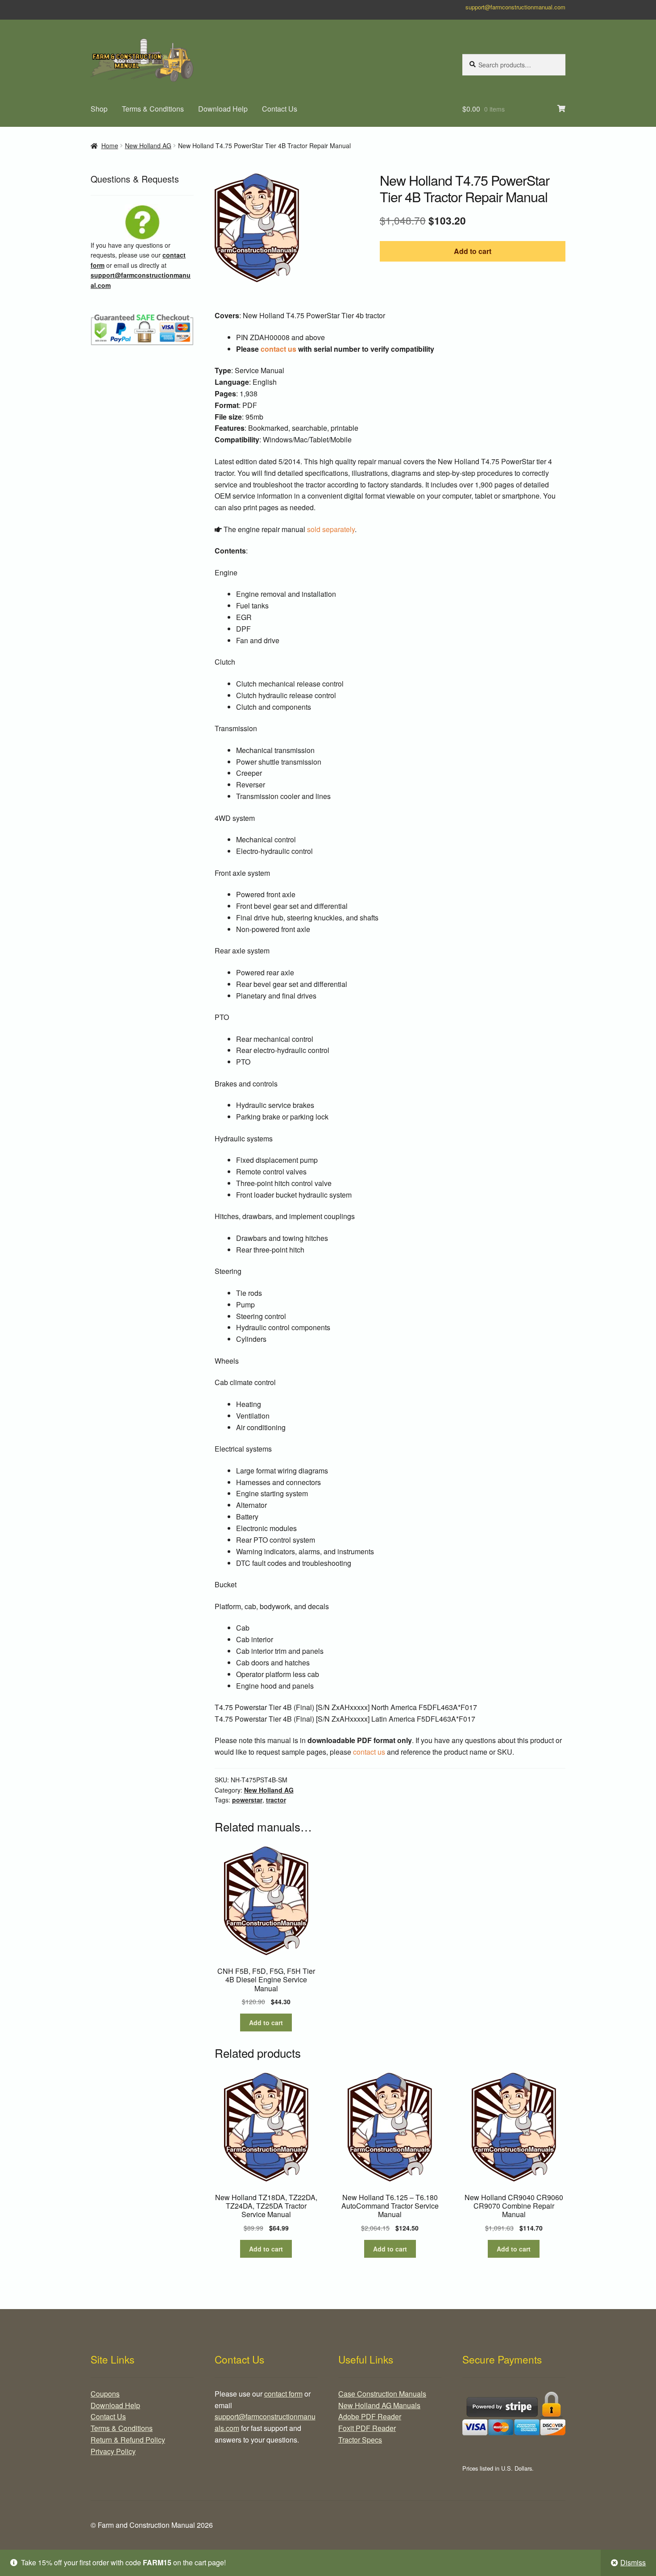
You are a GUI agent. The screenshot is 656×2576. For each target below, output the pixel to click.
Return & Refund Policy (128, 2440)
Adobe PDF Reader (370, 2416)
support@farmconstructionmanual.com (515, 7)
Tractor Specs (360, 2440)
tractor (276, 1800)
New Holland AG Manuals (379, 2405)
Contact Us (280, 109)
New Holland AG (148, 146)
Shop (99, 109)
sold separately (331, 529)
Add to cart (473, 251)
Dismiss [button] (633, 2562)
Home (110, 146)
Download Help (223, 109)
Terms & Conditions (153, 109)
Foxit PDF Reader (367, 2428)
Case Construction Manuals (382, 2394)
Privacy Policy (113, 2451)
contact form (283, 2394)
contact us (278, 349)
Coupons (105, 2394)
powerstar (247, 1800)
